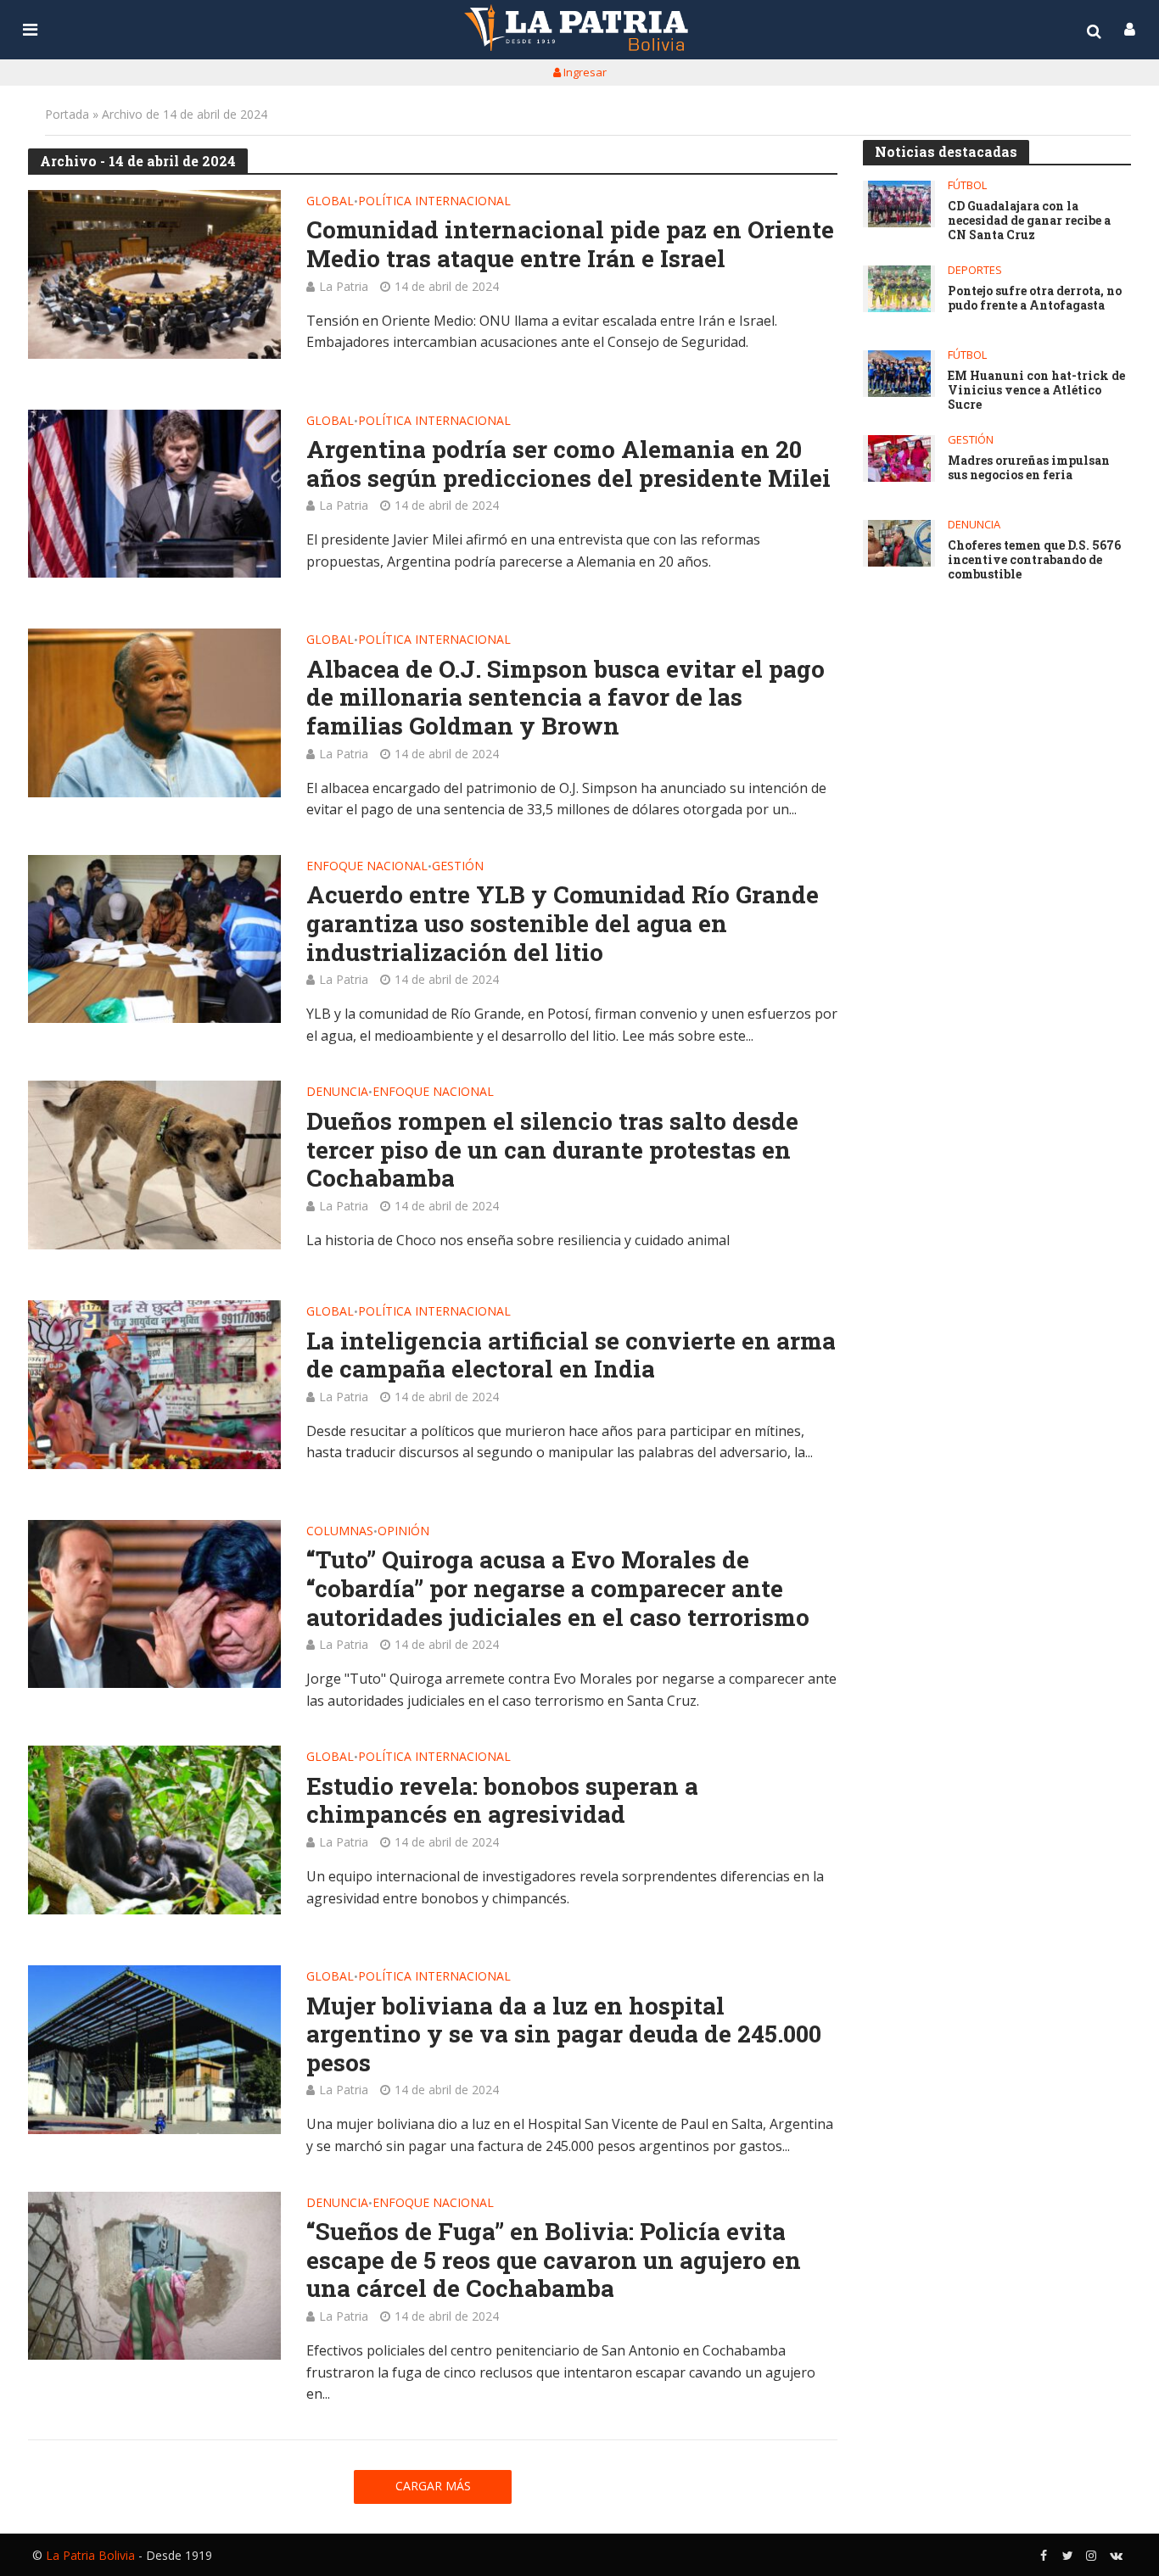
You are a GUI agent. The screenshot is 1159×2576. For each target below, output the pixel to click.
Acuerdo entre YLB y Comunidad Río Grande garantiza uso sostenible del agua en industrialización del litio (563, 923)
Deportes (975, 270)
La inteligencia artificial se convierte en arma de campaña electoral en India (571, 1355)
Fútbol (967, 185)
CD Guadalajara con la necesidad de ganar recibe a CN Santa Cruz (1029, 221)
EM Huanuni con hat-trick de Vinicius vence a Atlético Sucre (1036, 390)
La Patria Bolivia (90, 2555)
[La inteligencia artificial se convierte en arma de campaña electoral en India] (154, 1385)
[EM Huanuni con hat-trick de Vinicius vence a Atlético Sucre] (899, 374)
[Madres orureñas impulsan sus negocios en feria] (899, 458)
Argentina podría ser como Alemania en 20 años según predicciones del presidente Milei (568, 464)
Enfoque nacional (367, 867)
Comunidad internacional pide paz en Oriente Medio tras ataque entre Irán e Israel (570, 244)
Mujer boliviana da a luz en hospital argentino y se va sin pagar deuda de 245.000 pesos (564, 2034)
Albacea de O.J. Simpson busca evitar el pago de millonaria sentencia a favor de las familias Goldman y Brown (566, 698)
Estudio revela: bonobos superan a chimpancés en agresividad (502, 1800)
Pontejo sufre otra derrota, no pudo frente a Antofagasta (1035, 299)
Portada (67, 114)
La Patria (344, 286)
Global (330, 202)
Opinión (403, 1532)
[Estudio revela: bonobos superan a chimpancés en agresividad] (154, 1830)
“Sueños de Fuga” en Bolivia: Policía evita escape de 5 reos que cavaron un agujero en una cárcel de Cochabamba (554, 2260)
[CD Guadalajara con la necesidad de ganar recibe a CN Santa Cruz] (899, 204)
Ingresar (584, 72)
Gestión (458, 867)
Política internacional (434, 202)
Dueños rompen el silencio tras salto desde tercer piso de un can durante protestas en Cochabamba (552, 1150)
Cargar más (433, 2486)
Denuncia (337, 1092)
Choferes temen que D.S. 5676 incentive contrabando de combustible (1034, 560)
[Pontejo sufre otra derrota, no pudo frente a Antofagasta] (899, 289)
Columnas (340, 1532)
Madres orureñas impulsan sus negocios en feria (1029, 468)
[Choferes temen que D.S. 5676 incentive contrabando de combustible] (899, 543)
